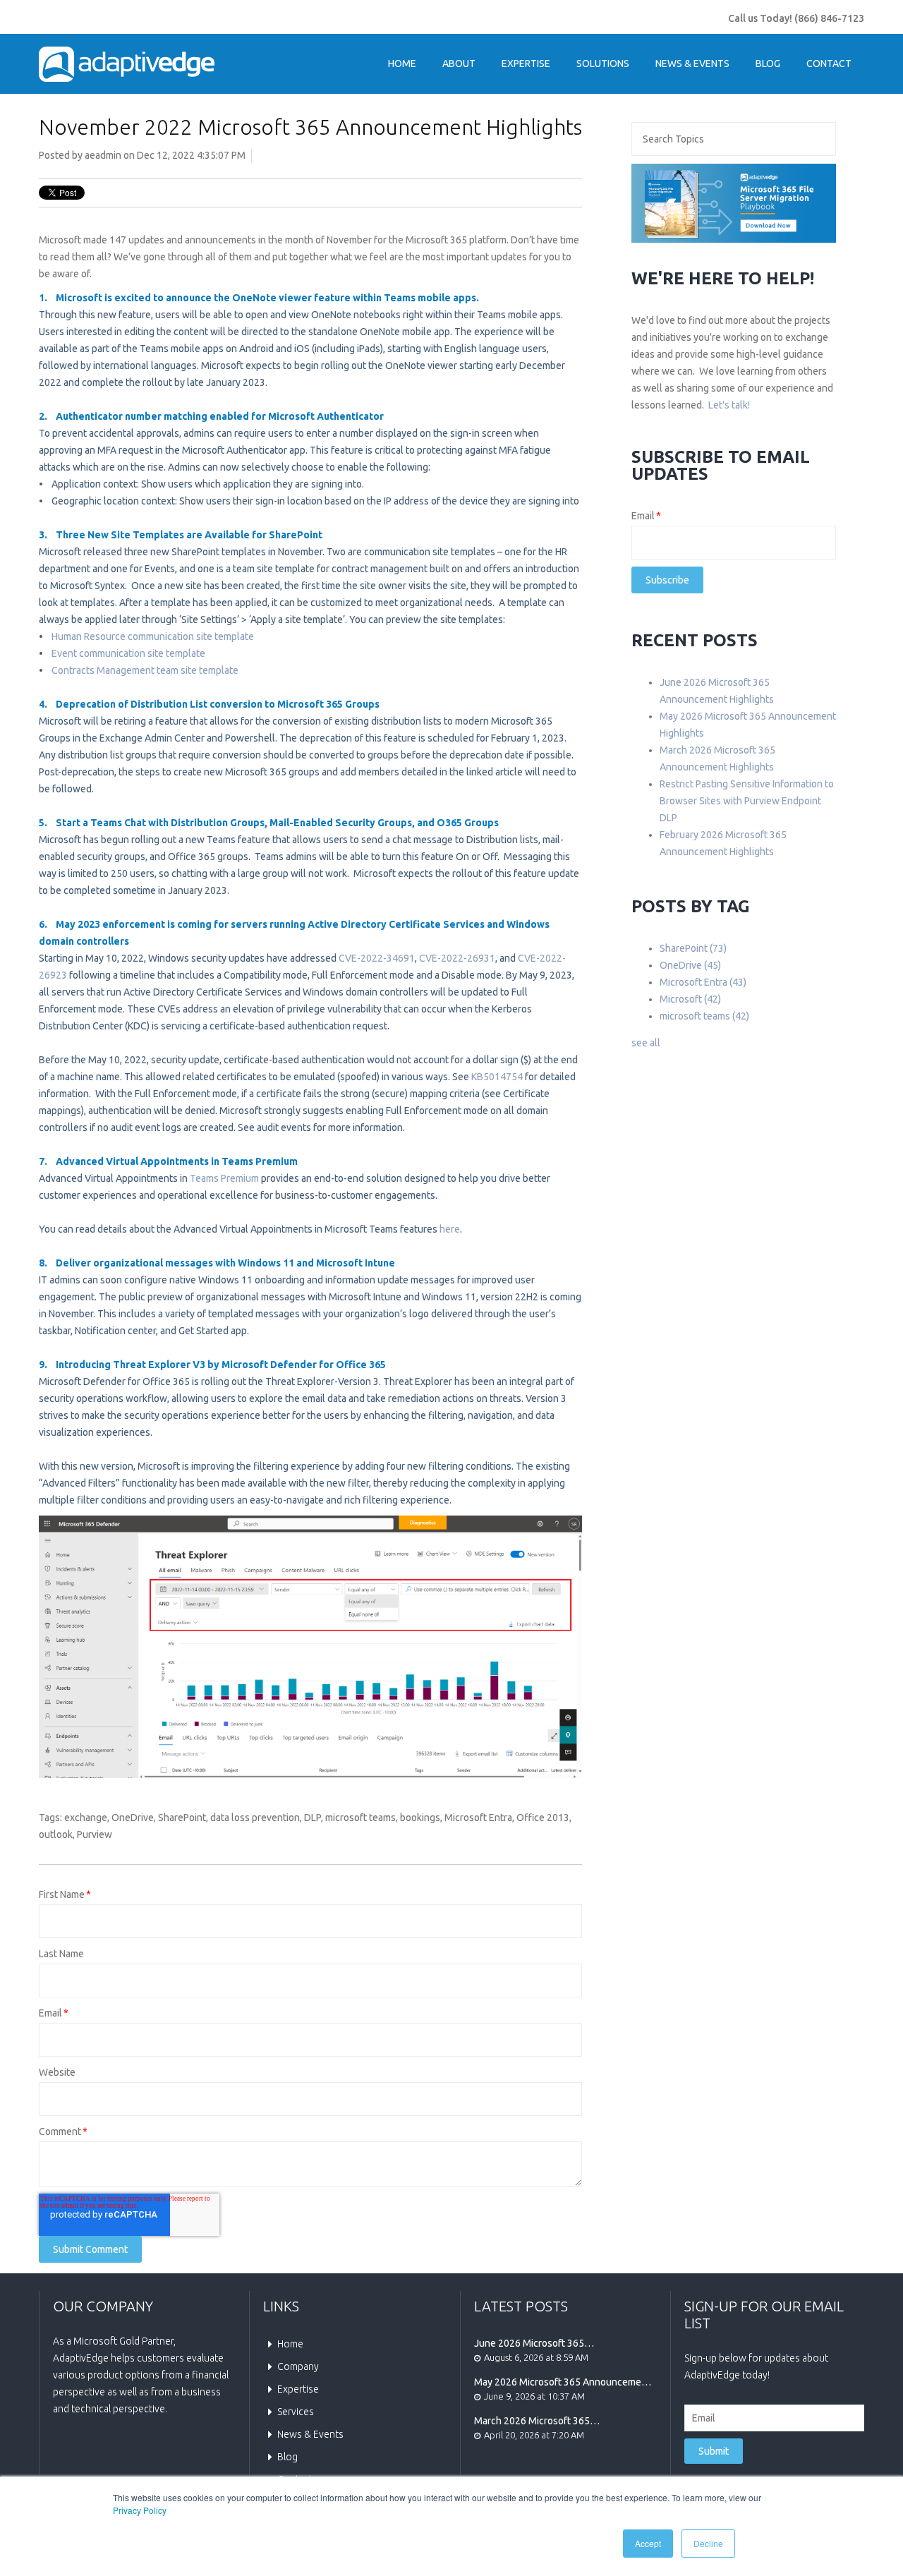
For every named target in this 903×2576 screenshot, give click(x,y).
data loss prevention (255, 1818)
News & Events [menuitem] (692, 64)
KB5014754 (497, 1077)
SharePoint (182, 1818)
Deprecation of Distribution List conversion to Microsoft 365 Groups (218, 704)
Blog (287, 2457)
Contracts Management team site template (145, 670)
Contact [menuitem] (829, 64)
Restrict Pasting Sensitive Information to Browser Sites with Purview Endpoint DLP (747, 801)
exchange (86, 1818)
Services (296, 2412)
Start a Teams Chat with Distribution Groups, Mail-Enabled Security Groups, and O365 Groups (278, 823)
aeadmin (103, 155)
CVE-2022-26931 (457, 958)
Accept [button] (648, 2543)
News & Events (310, 2434)
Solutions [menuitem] (603, 64)
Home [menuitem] (402, 64)
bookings (420, 1818)
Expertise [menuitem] (526, 64)
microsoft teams (360, 1818)
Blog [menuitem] (768, 64)
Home (290, 2344)
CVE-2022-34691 (377, 958)
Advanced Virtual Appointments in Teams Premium (177, 1161)
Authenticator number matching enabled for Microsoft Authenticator (220, 416)
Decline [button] (708, 2543)
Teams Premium (224, 1178)
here (450, 1229)
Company (298, 2366)
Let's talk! (729, 405)
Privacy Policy (140, 2510)
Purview (95, 1834)
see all (646, 1043)
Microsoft (690, 999)
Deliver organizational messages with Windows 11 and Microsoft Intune (225, 1263)
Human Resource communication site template (153, 636)
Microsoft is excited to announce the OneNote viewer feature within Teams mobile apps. (267, 298)
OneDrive (133, 1818)
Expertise (298, 2389)
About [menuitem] (459, 64)
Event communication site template (128, 653)
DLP (313, 1818)
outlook (56, 1834)
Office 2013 (543, 1818)
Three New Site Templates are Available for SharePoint (191, 535)
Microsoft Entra (478, 1818)
